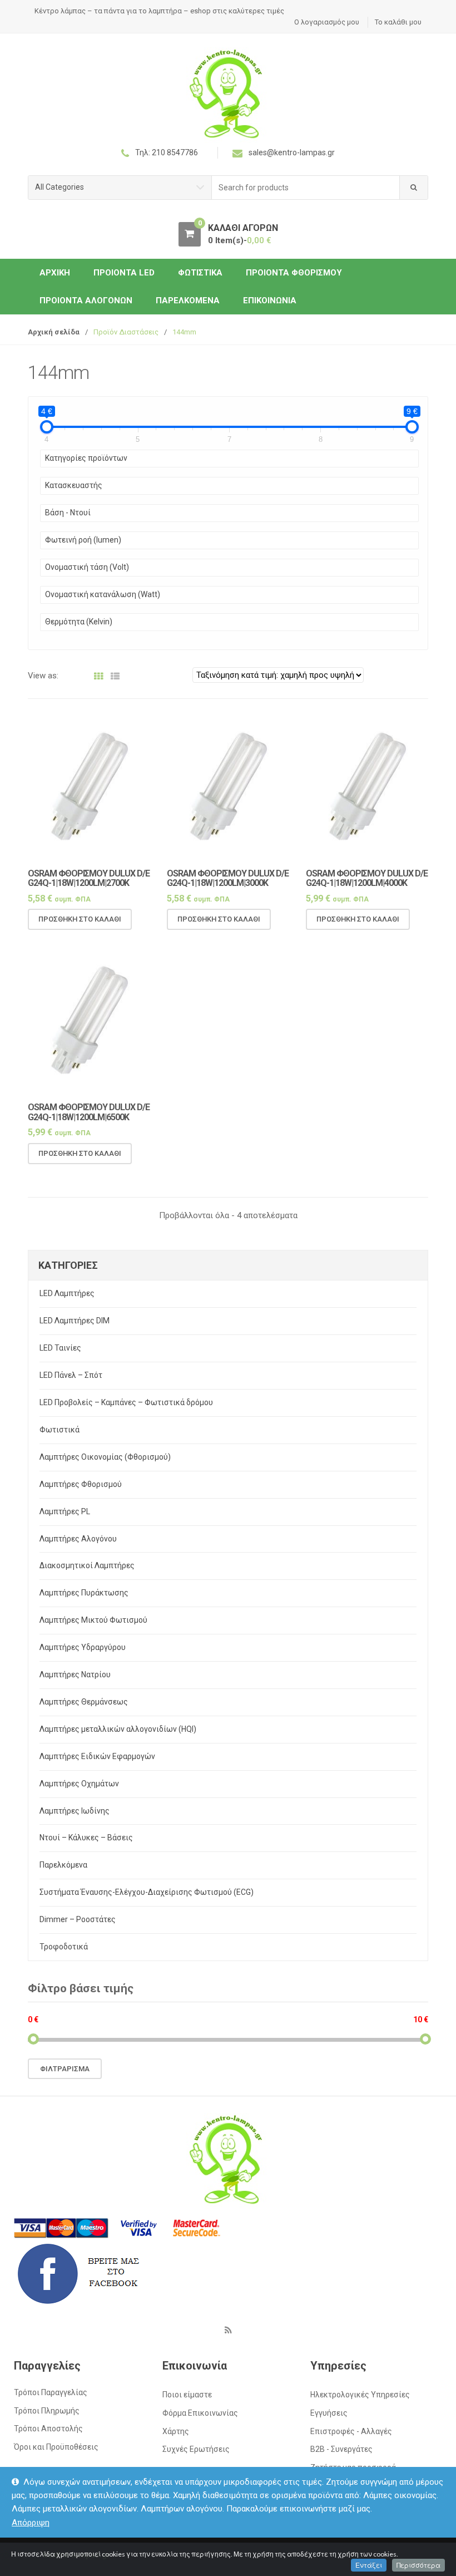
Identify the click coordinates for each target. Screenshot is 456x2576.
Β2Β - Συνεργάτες (341, 2449)
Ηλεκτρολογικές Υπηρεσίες (360, 2395)
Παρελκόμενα (188, 301)
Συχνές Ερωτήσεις (196, 2449)
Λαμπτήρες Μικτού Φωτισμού (93, 1620)
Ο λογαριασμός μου (327, 22)
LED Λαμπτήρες (67, 1293)
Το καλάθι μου (398, 22)
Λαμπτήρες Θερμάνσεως (84, 1702)
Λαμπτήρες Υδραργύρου (83, 1647)
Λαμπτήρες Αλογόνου (78, 1539)
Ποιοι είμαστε (187, 2395)
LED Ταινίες (60, 1348)
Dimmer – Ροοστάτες (78, 1919)
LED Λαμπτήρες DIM (75, 1321)
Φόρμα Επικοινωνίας (200, 2413)
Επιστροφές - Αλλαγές (351, 2431)
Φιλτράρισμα (65, 2069)
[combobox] (306, 188)
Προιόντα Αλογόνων (86, 301)
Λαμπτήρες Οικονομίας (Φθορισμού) (105, 1457)
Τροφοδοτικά (64, 1947)
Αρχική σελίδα (54, 332)
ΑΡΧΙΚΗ (55, 273)
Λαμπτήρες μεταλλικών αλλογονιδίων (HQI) (118, 1729)
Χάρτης (176, 2431)
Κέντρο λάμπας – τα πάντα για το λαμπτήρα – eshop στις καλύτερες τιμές (159, 11)
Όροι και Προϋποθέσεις (56, 2447)
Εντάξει (369, 2565)
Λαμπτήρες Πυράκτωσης (84, 1593)
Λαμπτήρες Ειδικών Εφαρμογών (97, 1756)
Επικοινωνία (270, 301)
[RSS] (228, 2330)
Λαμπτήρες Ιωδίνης (75, 1811)
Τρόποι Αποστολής (48, 2429)
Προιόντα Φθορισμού (294, 273)
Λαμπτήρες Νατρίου (75, 1674)
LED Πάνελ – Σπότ (71, 1375)
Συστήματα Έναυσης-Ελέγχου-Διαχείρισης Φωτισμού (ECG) (147, 1892)
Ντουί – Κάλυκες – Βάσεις (86, 1838)
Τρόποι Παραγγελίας (51, 2392)
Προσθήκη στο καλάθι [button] (80, 919)
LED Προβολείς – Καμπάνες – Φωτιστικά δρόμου (126, 1402)
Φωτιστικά (200, 273)
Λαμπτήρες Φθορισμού (81, 1484)
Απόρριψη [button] (31, 2523)
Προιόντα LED (124, 273)
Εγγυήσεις (329, 2413)
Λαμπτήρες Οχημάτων (79, 1784)
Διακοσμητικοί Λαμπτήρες (87, 1565)
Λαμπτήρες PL (65, 1511)
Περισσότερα (418, 2565)
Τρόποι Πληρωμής (47, 2411)
